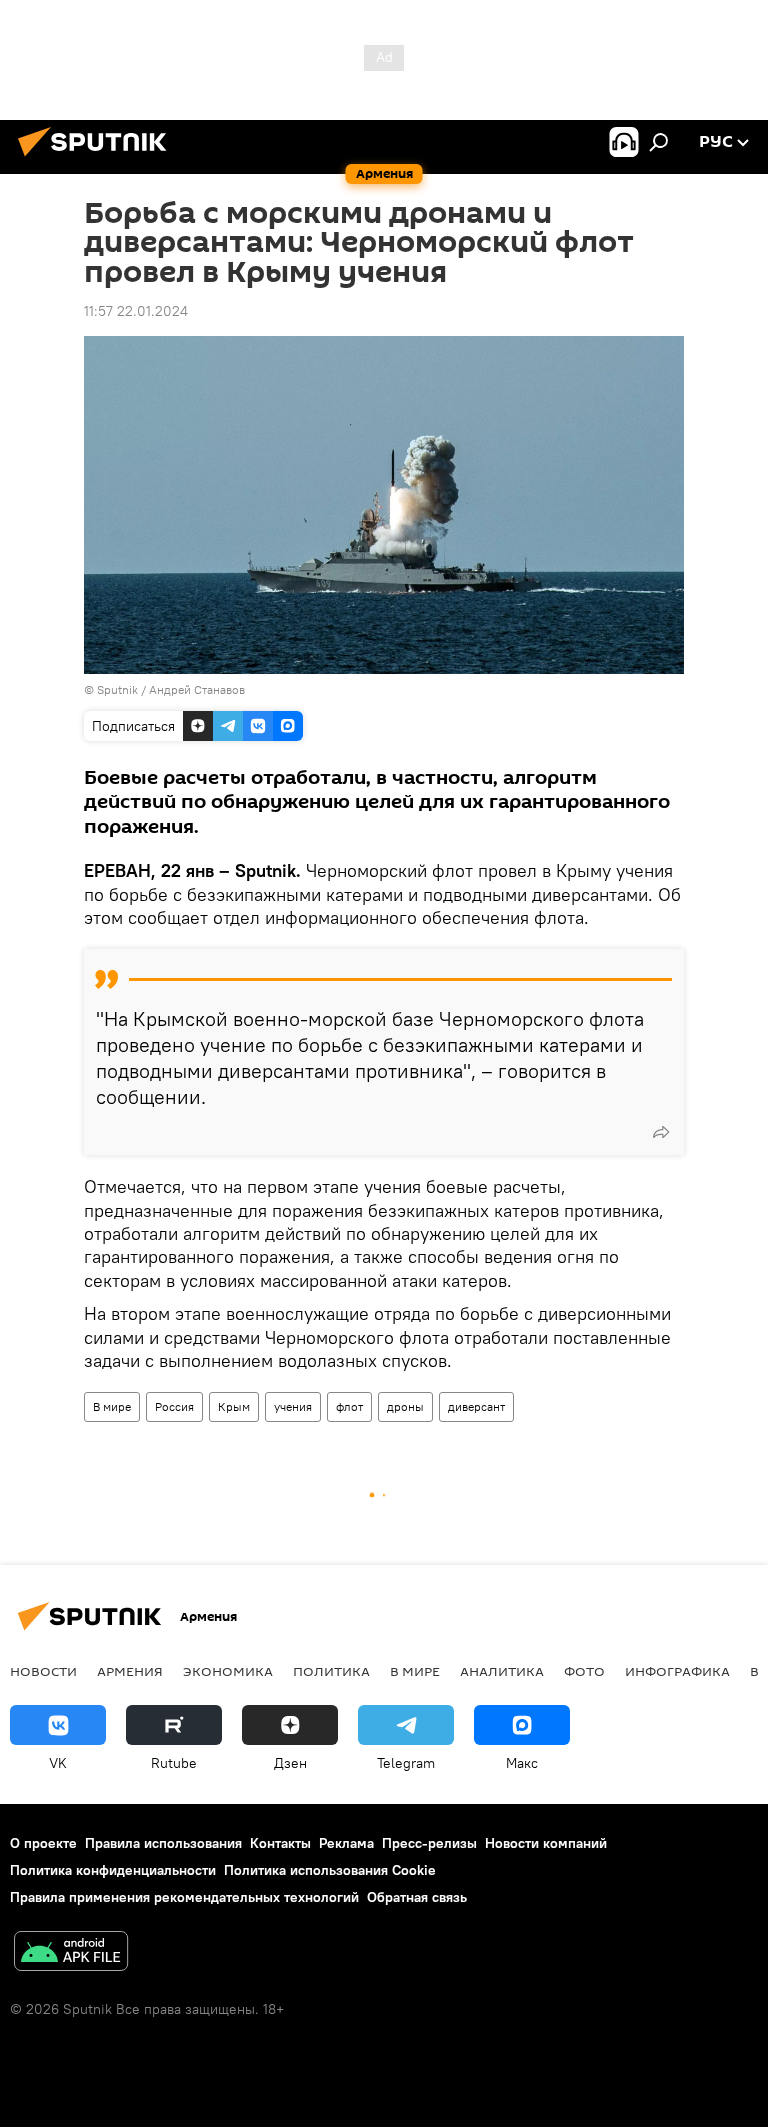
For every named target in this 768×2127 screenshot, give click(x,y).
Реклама (346, 1843)
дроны (405, 1406)
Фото (584, 1671)
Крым (234, 1406)
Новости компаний (546, 1843)
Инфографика (677, 1671)
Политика (331, 1671)
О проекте (43, 1843)
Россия (174, 1406)
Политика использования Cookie (330, 1870)
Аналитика (502, 1671)
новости (43, 1671)
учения (293, 1406)
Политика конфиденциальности (113, 1870)
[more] (661, 1132)
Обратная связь (417, 1897)
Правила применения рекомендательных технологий (184, 1897)
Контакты (280, 1843)
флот (349, 1406)
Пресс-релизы (429, 1843)
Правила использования (163, 1843)
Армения (130, 1671)
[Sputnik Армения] (98, 159)
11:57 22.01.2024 (136, 311)
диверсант (476, 1406)
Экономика (228, 1671)
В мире (112, 1406)
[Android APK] (71, 1953)
